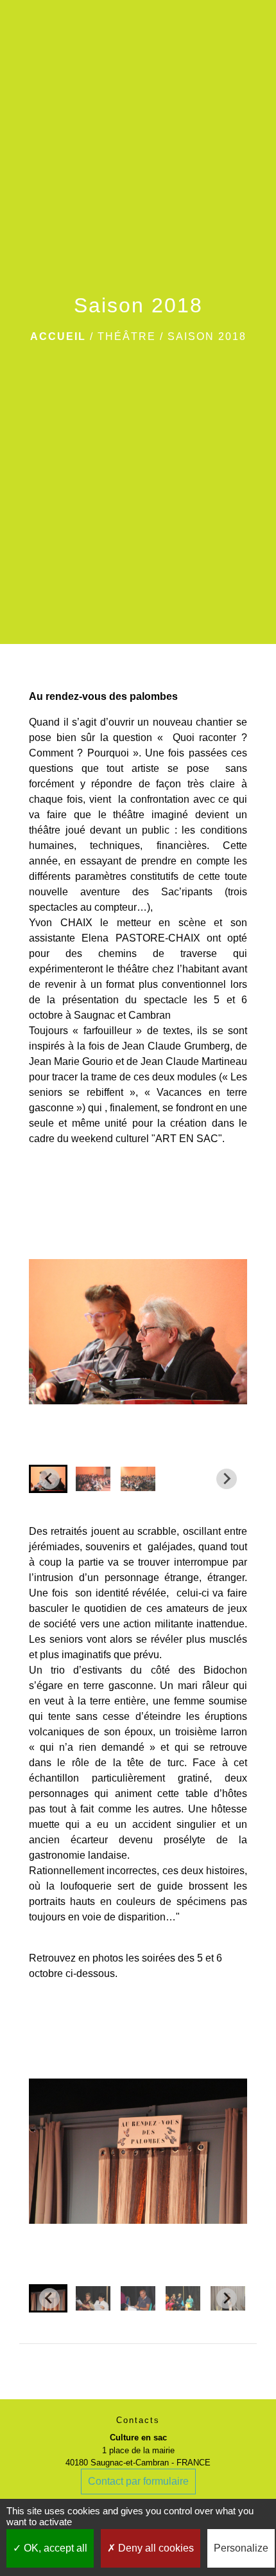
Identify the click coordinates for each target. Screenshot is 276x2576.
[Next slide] (227, 1479)
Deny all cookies (155, 2548)
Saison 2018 (207, 336)
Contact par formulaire (138, 2481)
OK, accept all (54, 2548)
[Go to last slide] (49, 1479)
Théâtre (127, 336)
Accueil (58, 336)
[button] (93, 1479)
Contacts (138, 2420)
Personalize (241, 2548)
